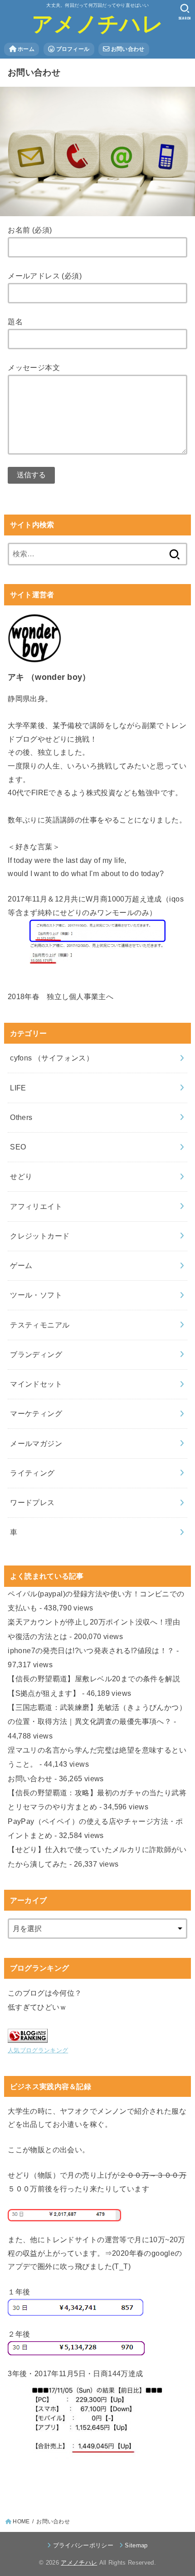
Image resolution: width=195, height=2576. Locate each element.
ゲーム (21, 1265)
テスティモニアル (40, 1325)
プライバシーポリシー (83, 2545)
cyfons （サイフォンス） (52, 1058)
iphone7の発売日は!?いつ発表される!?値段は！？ (91, 1650)
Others (21, 1117)
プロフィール (72, 49)
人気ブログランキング (38, 2050)
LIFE (18, 1088)
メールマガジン (36, 1443)
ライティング (32, 1473)
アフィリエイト (36, 1206)
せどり (21, 1176)
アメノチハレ (97, 24)
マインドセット (36, 1384)
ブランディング (36, 1354)
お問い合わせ (127, 49)
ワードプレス (32, 1502)
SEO (18, 1147)
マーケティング (36, 1413)
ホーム (25, 49)
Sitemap (136, 2545)
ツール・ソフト (36, 1295)
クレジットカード (40, 1236)
